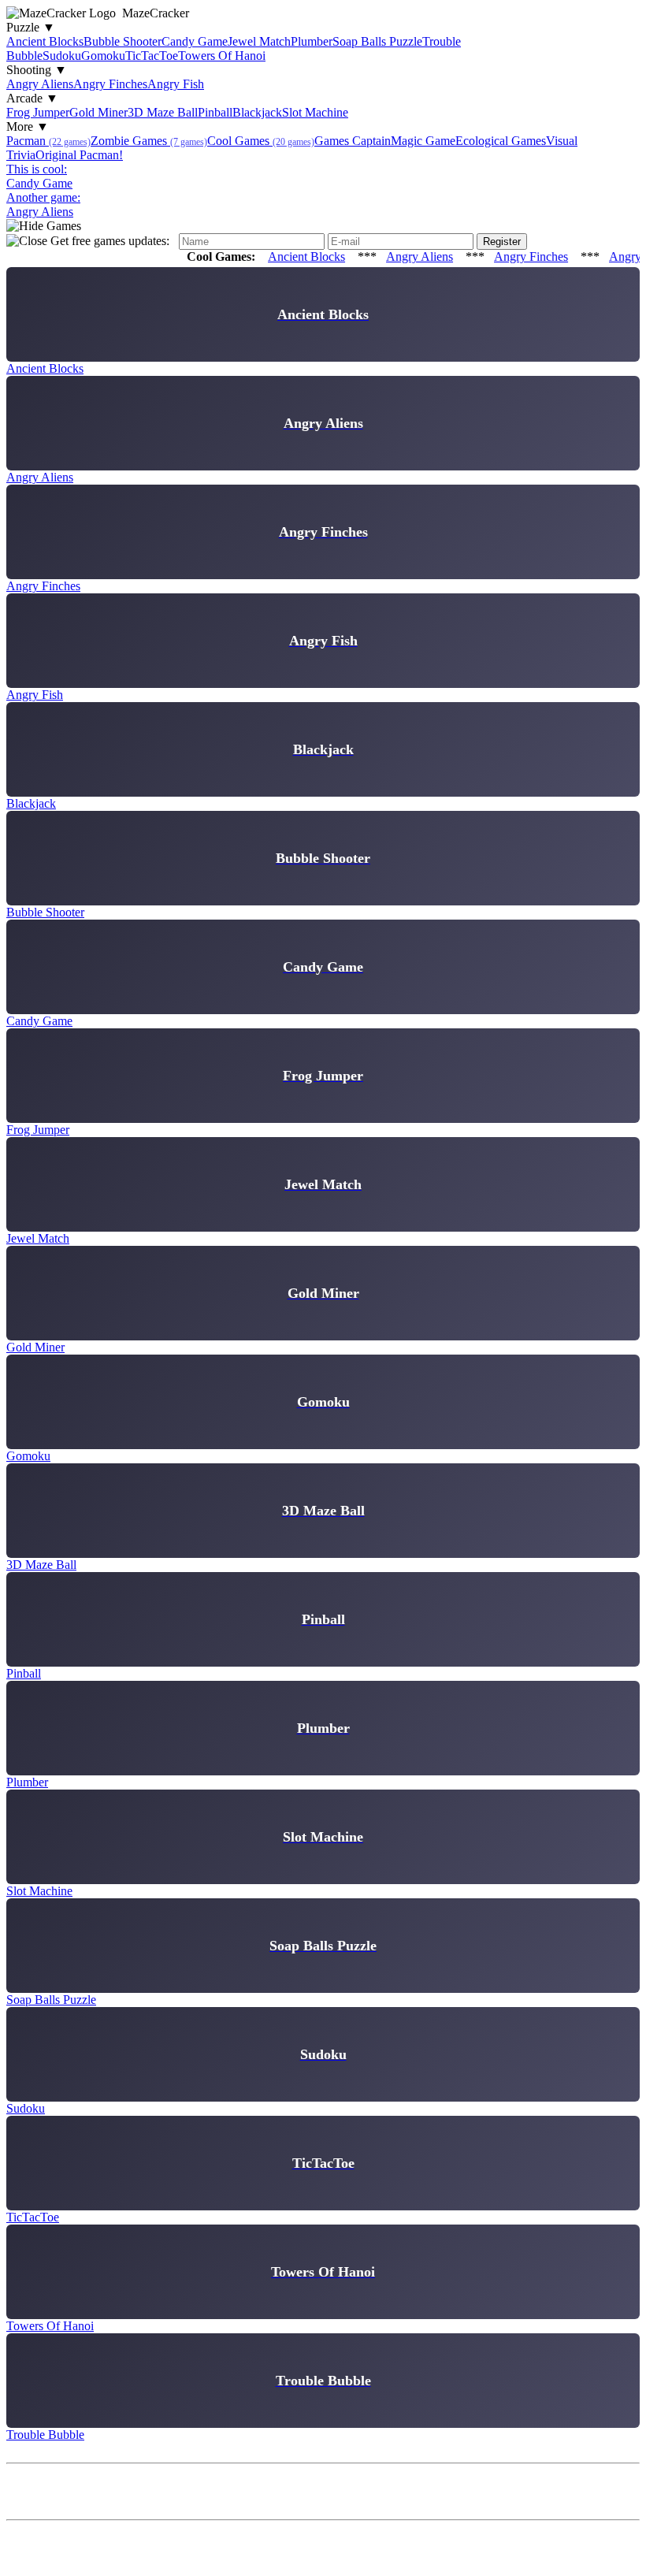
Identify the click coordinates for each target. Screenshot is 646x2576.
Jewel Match (259, 41)
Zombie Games (149, 141)
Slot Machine (315, 112)
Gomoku (103, 56)
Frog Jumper (38, 112)
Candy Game (195, 41)
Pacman (48, 141)
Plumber (312, 41)
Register (502, 242)
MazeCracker (156, 13)
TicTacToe (152, 56)
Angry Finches (110, 84)
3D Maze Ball (163, 112)
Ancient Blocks (45, 41)
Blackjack (257, 112)
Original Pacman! (79, 155)
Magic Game (423, 141)
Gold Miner (98, 112)
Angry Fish (176, 84)
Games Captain (353, 141)
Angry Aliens (40, 84)
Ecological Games (501, 141)
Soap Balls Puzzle (377, 41)
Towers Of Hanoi (222, 56)
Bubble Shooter (123, 41)
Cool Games (261, 141)
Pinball (215, 112)
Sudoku (62, 56)
